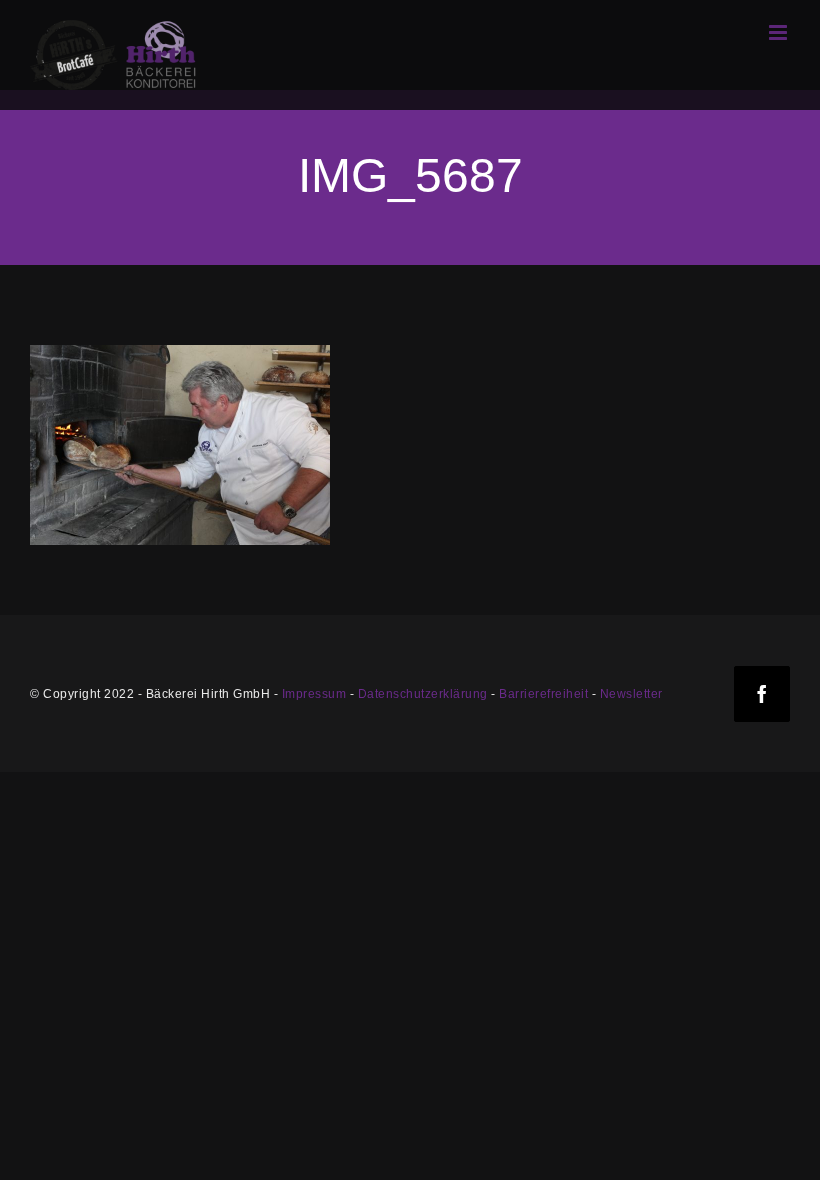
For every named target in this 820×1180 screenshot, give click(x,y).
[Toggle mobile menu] (780, 32)
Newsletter (631, 694)
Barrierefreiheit (543, 694)
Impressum (314, 694)
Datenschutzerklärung (423, 694)
